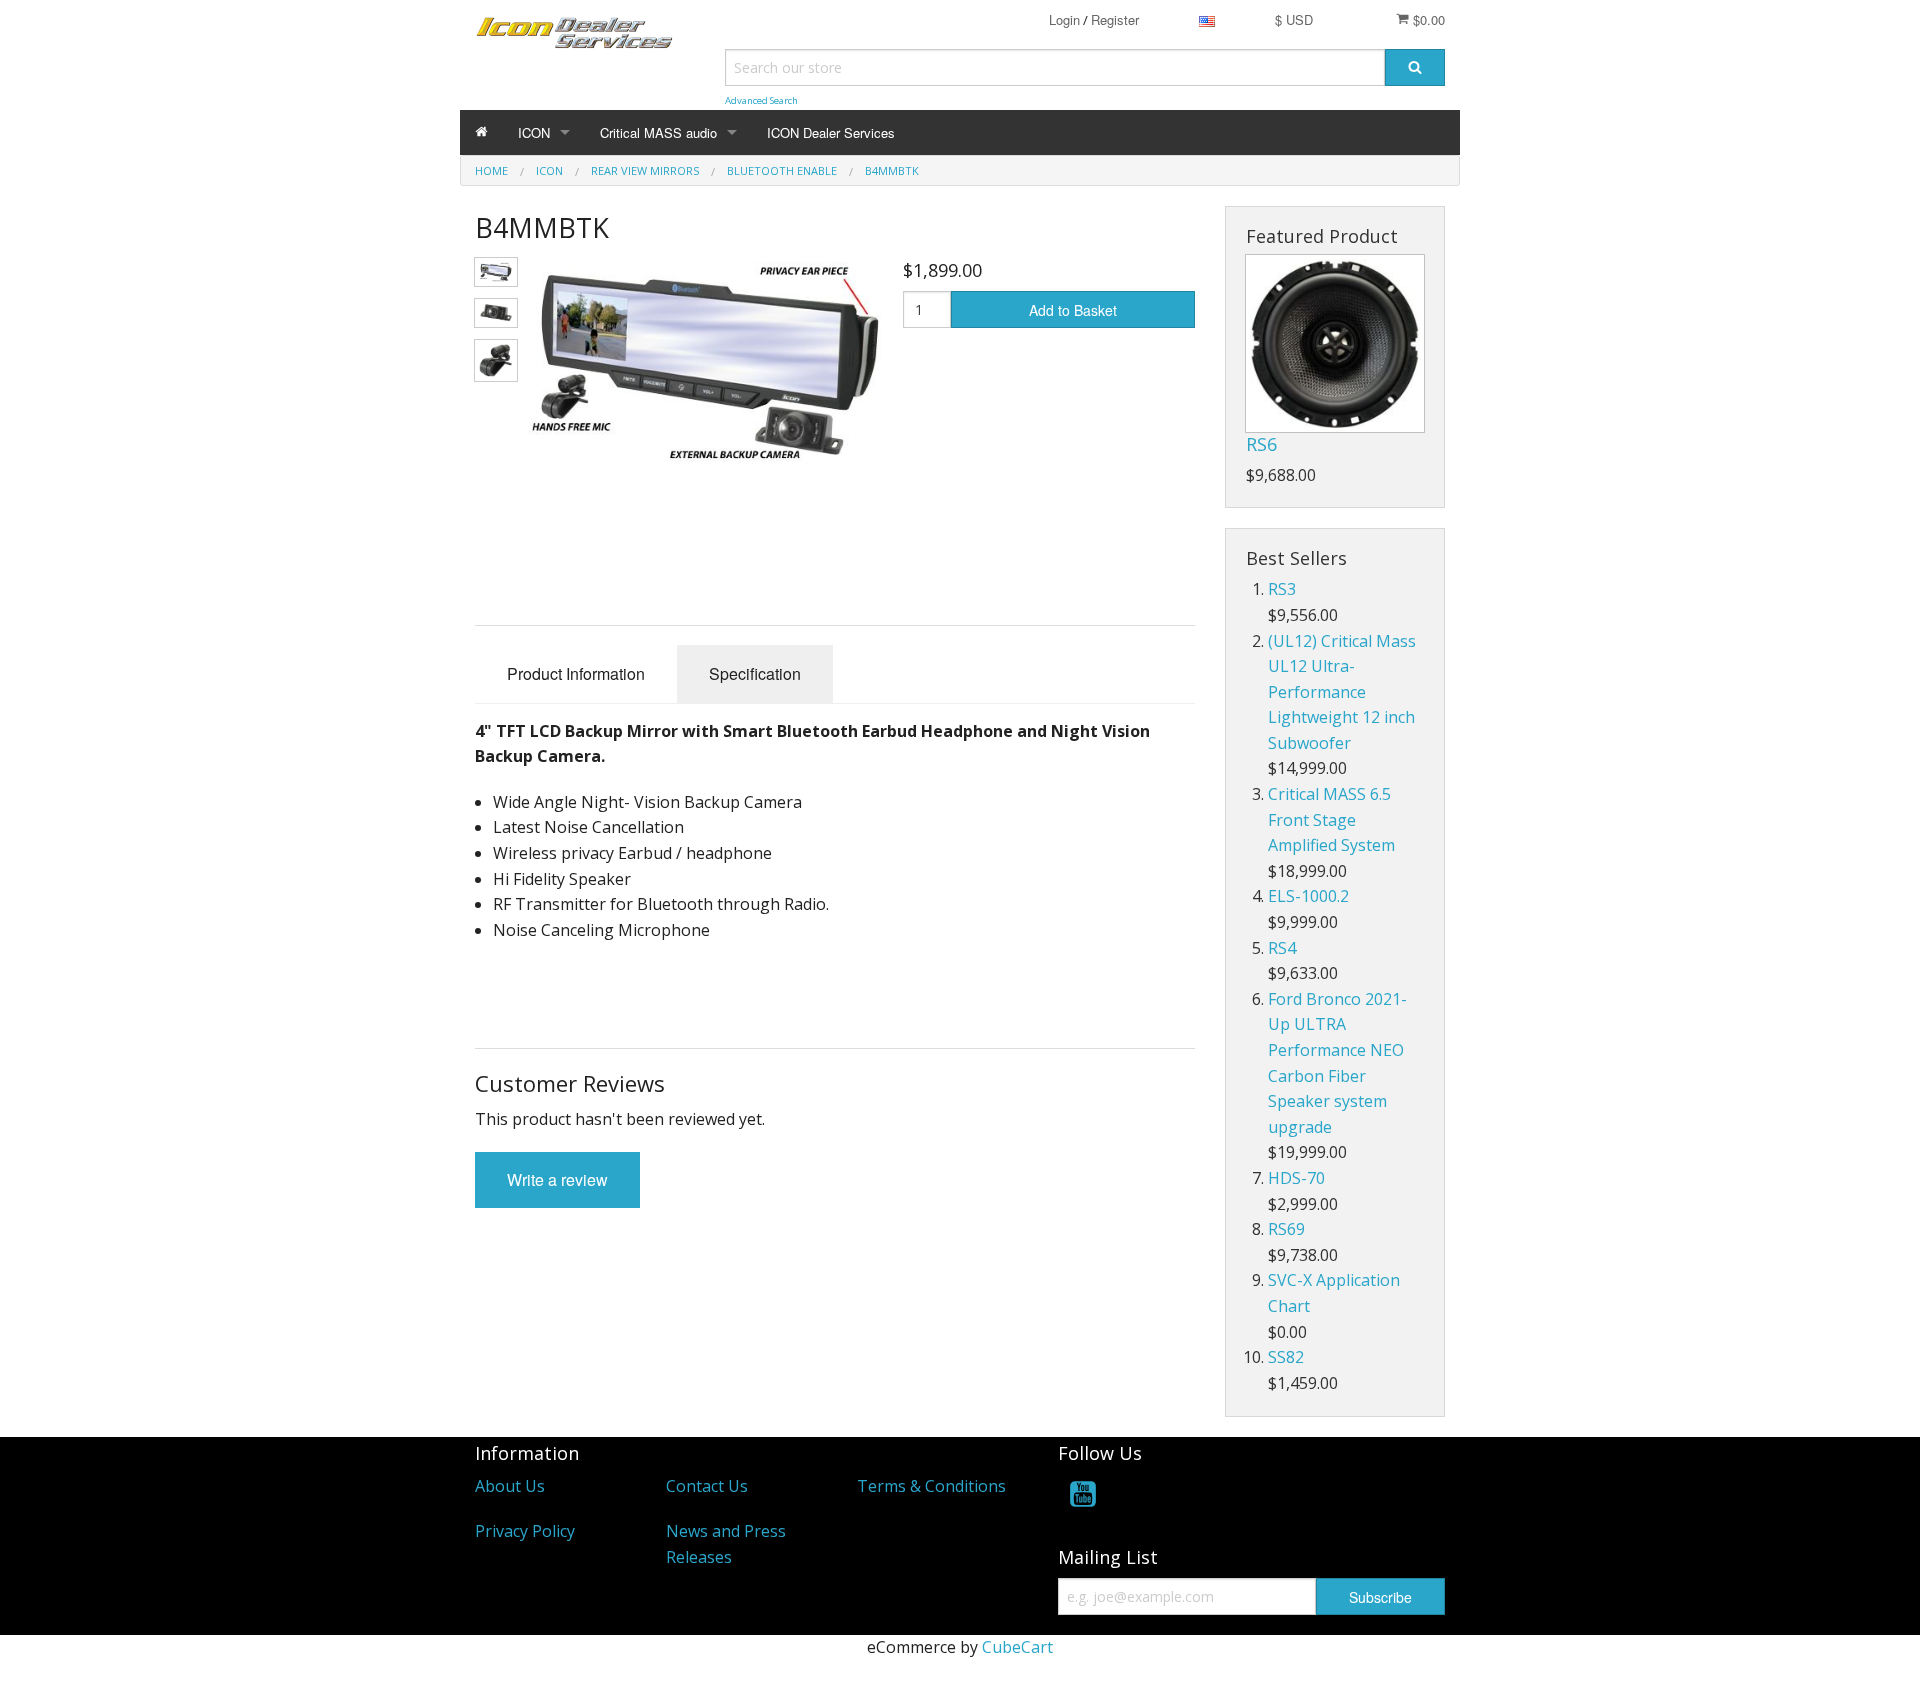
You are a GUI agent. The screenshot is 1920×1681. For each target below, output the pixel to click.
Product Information (576, 673)
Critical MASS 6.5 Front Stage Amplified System (1331, 819)
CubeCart (1017, 1647)
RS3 (1282, 589)
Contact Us (707, 1486)
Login (1064, 19)
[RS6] (1335, 343)
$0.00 (1427, 19)
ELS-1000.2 (1308, 896)
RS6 (1261, 444)
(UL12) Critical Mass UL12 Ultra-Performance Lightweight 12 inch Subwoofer (1342, 692)
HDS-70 (1296, 1178)
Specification (755, 673)
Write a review (557, 1179)
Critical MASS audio (658, 132)
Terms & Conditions (931, 1486)
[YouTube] (1083, 1497)
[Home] (481, 132)
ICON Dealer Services (831, 132)
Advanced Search (761, 100)
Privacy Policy (525, 1531)
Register (1115, 19)
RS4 (1282, 948)
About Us (510, 1486)
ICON (534, 132)
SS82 (1286, 1357)
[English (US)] (1207, 19)
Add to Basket (1073, 310)
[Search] (1415, 67)
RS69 (1286, 1229)
